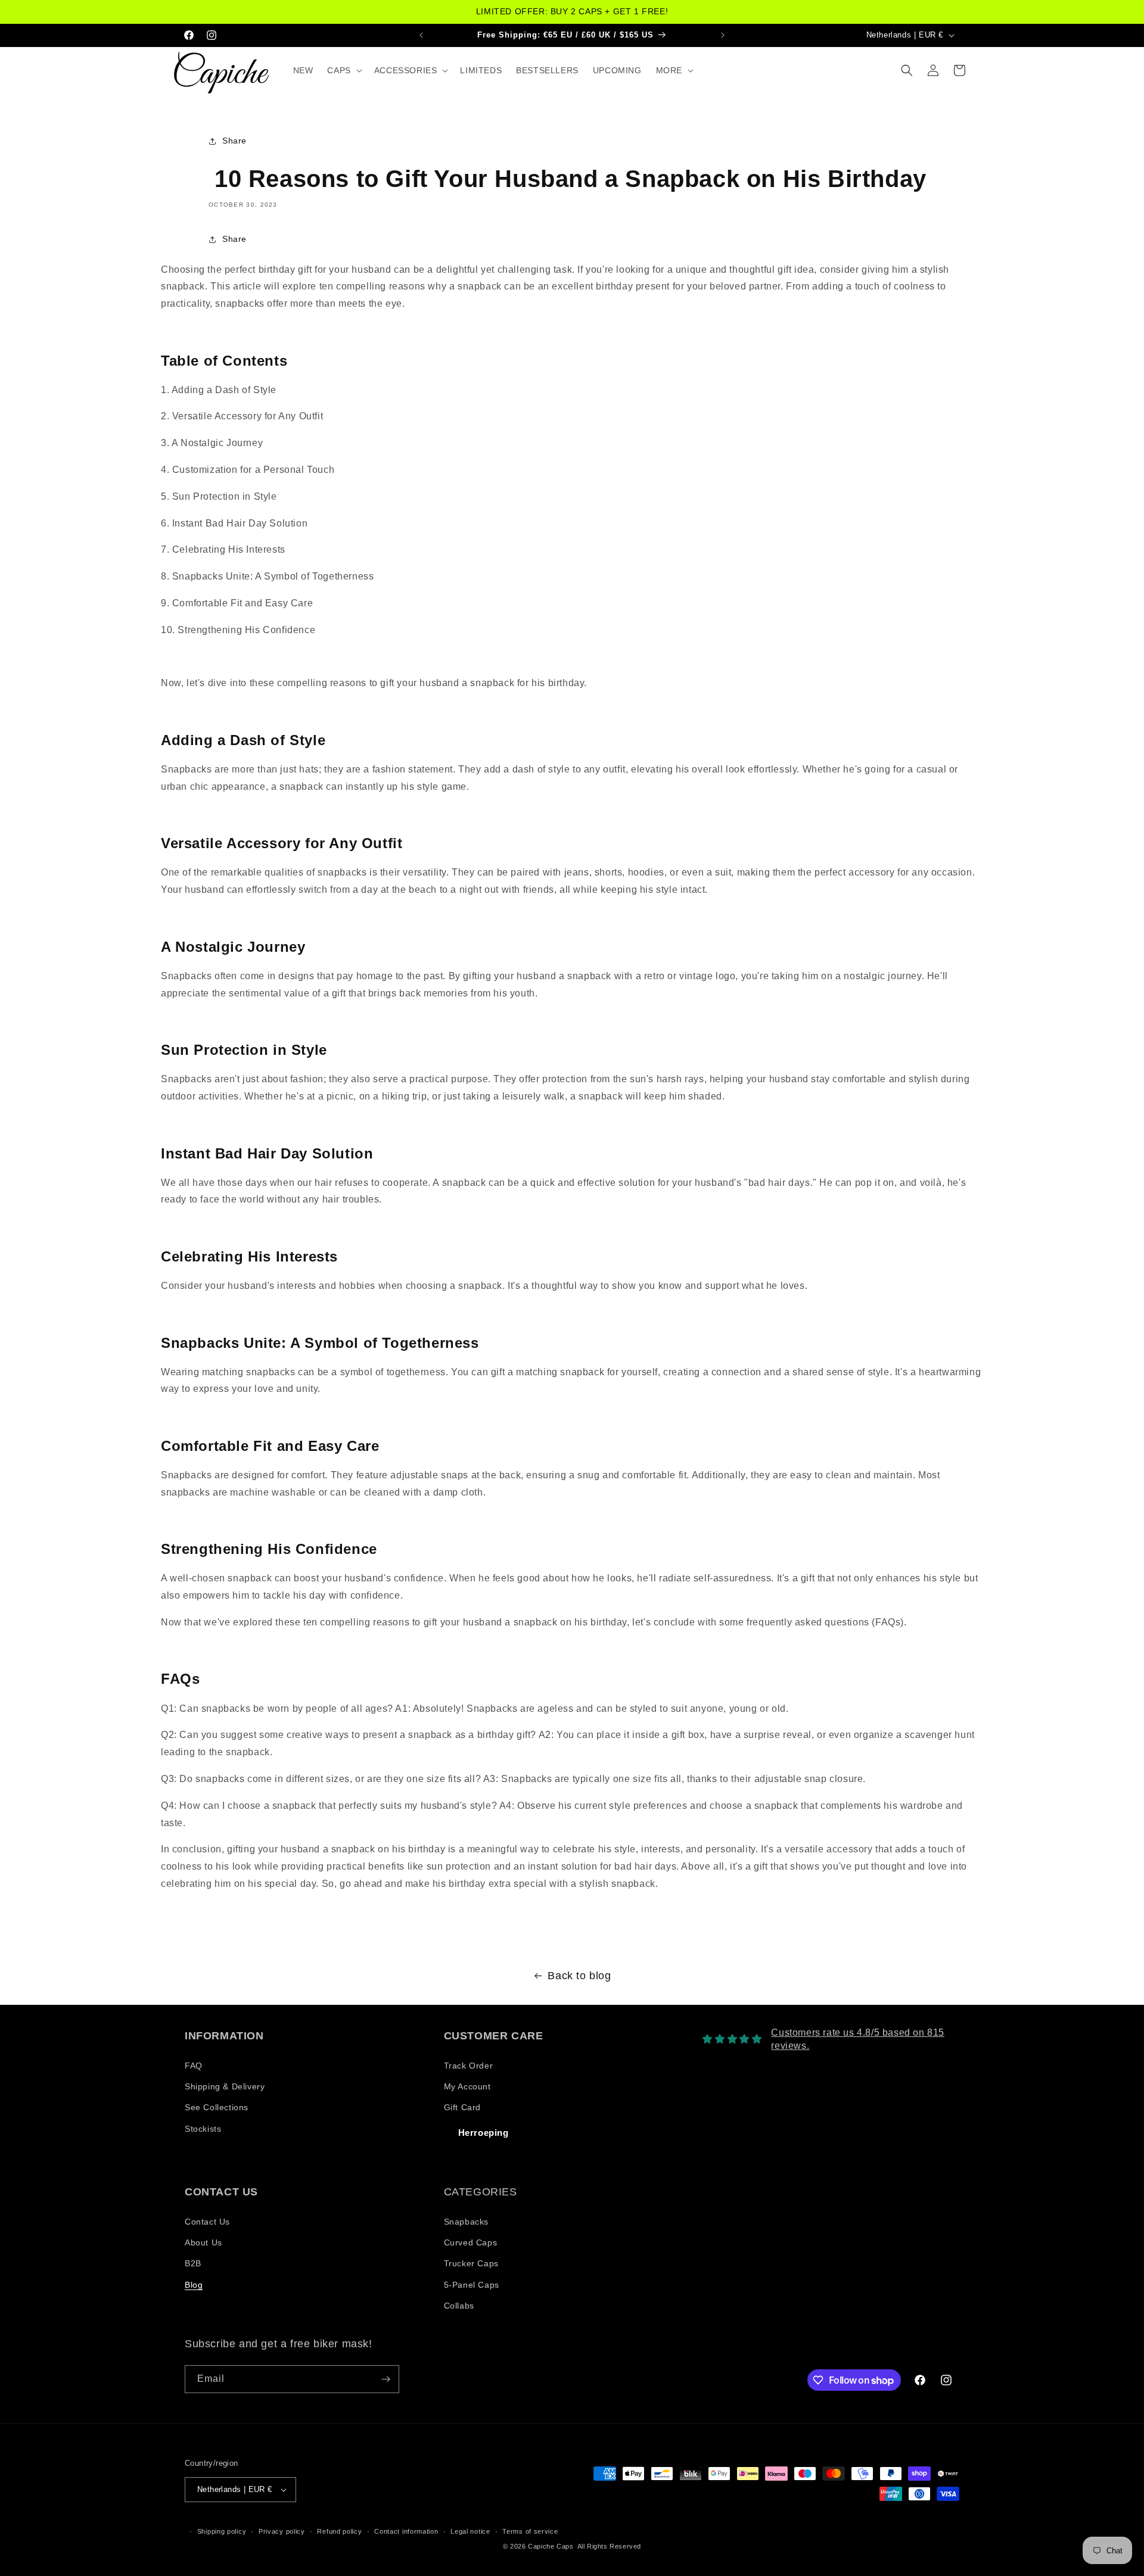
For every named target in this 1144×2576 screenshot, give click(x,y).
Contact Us (207, 2222)
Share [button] (234, 141)
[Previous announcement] (421, 35)
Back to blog (579, 1976)
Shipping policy (222, 2531)
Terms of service (530, 2531)
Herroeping (484, 2133)
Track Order (469, 2066)
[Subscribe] (386, 2379)
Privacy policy (282, 2531)
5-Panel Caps (472, 2285)
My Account (467, 2086)
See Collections (217, 2107)
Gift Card (462, 2107)
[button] (343, 70)
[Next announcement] (723, 35)
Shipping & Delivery (225, 2086)
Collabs (459, 2306)
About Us (203, 2242)
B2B (193, 2263)
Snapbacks (466, 2222)
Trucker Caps (471, 2263)
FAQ (194, 2066)
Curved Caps (471, 2242)
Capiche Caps (551, 2546)
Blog (194, 2285)
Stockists (203, 2129)
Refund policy (339, 2531)
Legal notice (470, 2531)
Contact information (406, 2531)
